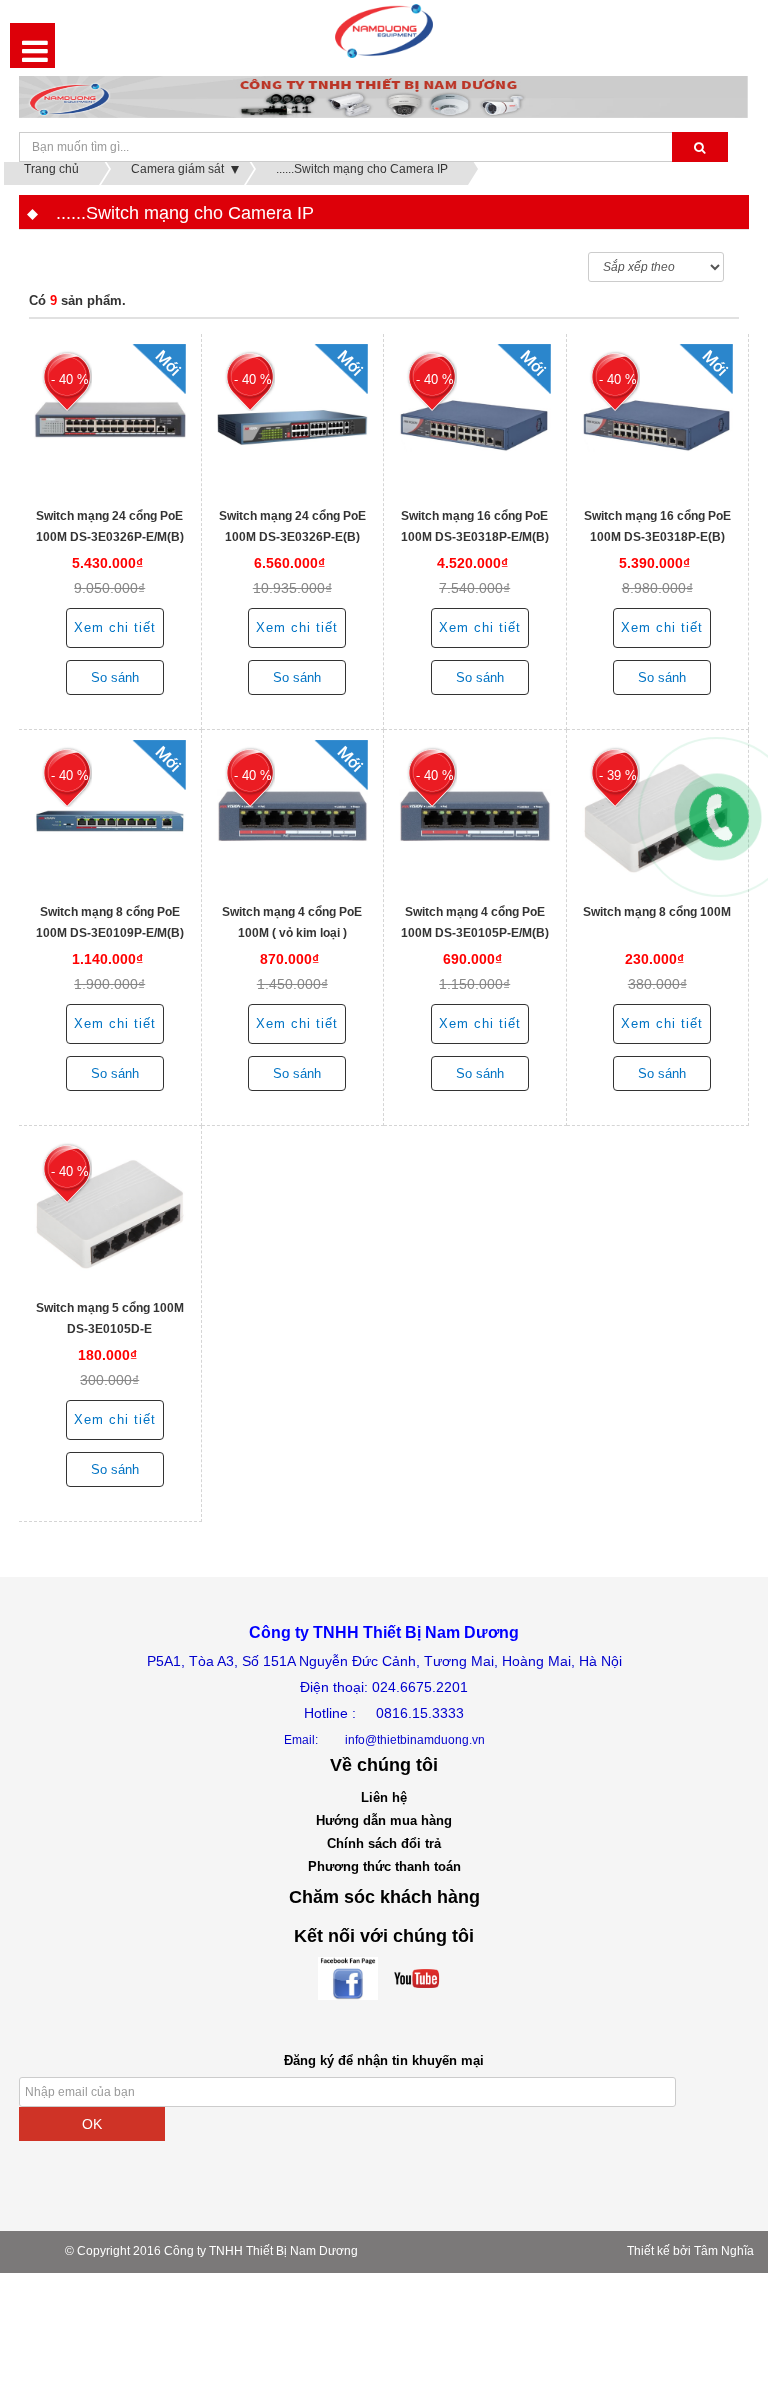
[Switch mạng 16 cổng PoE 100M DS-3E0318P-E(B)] (658, 420)
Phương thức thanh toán (384, 1866)
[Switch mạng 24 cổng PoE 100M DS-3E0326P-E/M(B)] (110, 420)
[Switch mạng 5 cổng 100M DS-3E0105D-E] (110, 1212)
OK (92, 2124)
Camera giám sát (177, 169)
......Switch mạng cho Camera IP (362, 169)
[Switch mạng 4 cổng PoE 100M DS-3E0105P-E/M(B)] (475, 816)
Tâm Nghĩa (724, 2251)
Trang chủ (51, 169)
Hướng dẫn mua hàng (384, 1820)
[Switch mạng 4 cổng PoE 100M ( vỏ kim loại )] (293, 816)
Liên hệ (384, 1797)
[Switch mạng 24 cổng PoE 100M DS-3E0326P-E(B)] (293, 420)
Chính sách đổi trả (384, 1843)
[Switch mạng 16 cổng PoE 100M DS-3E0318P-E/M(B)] (475, 420)
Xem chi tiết (115, 627)
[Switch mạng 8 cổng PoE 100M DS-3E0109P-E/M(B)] (110, 816)
